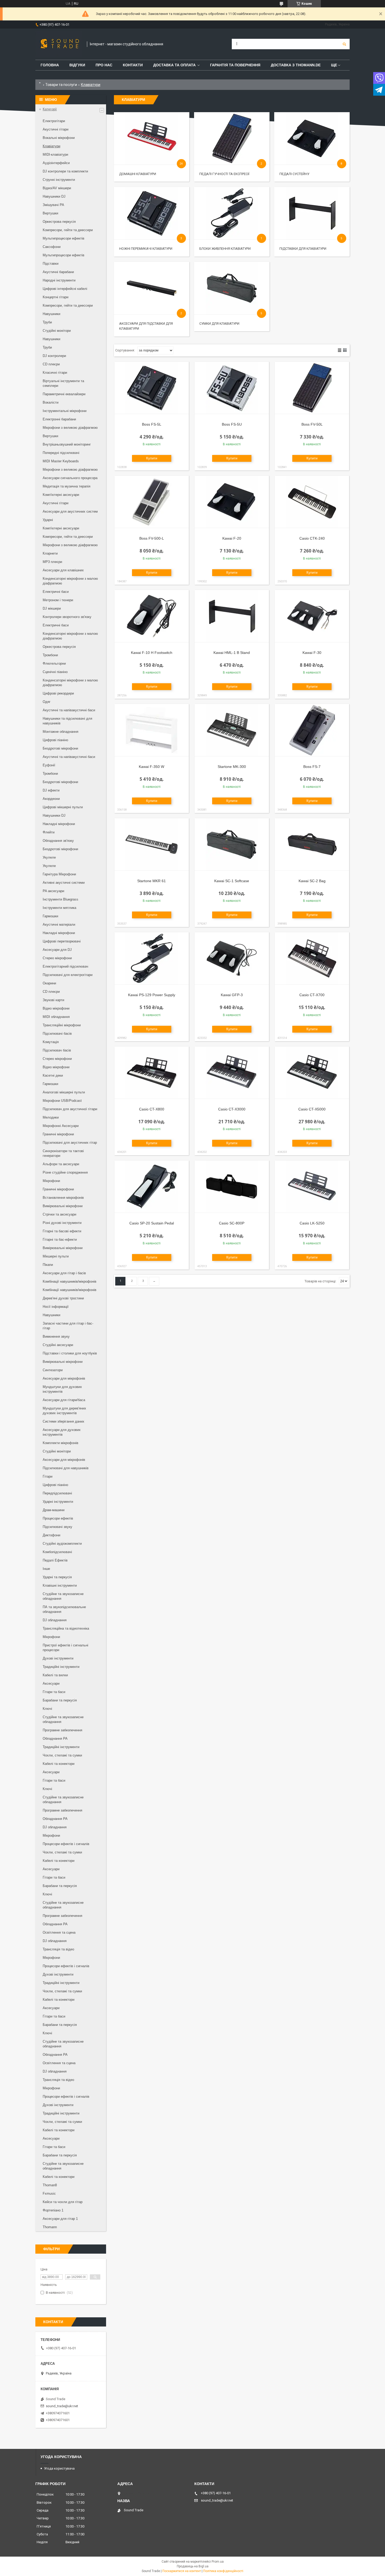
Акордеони (51, 799)
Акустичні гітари (56, 129)
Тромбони (50, 655)
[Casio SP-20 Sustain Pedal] (152, 1187)
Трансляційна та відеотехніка (66, 1628)
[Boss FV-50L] (312, 388)
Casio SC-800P (232, 1223)
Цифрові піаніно (55, 740)
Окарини (49, 983)
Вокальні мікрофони (59, 138)
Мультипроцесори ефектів (64, 238)
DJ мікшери (52, 608)
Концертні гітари (56, 297)
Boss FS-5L (152, 424)
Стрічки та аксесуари (59, 1214)
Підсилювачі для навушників (66, 1468)
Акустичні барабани (58, 272)
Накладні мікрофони (59, 824)
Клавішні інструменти (60, 1585)
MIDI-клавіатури (55, 154)
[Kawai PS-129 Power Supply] (152, 958)
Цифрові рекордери (58, 693)
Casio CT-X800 (152, 1109)
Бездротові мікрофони (60, 748)
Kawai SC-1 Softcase (232, 881)
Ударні (48, 520)
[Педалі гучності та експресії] (232, 138)
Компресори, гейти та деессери (68, 230)
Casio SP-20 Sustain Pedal (152, 1223)
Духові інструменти (58, 1658)
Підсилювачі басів (57, 1034)
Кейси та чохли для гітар (63, 2202)
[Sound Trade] (59, 44)
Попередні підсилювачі (61, 453)
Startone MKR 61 (152, 881)
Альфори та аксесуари (61, 1164)
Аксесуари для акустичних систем (70, 511)
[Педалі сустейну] (312, 138)
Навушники (51, 314)
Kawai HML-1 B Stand (232, 653)
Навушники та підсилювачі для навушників (67, 721)
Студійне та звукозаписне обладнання (63, 1596)
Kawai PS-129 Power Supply (152, 995)
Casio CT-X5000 (312, 1109)
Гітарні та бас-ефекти (60, 1240)
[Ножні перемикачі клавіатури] (152, 213)
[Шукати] (344, 44)
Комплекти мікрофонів (60, 1443)
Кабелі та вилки (55, 1675)
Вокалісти (51, 402)
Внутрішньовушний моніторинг (67, 444)
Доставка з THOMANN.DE (296, 65)
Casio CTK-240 (312, 538)
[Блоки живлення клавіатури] (232, 213)
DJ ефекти (51, 790)
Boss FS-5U (232, 424)
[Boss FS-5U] (232, 388)
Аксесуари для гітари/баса (64, 1400)
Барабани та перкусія (60, 1700)
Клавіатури (51, 146)
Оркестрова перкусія (59, 222)
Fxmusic (49, 2193)
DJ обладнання (55, 1620)
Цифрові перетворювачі (62, 941)
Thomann (50, 2227)
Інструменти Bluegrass (60, 899)
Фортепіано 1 (53, 2210)
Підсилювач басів (57, 1050)
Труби (47, 322)
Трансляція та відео (58, 1949)
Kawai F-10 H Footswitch (152, 653)
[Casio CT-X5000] (312, 1073)
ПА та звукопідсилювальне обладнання (64, 1609)
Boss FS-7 (312, 767)
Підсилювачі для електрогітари (68, 975)
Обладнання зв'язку (58, 841)
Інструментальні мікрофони (65, 411)
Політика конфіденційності (223, 2571)
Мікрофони (51, 1181)
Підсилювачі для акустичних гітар (70, 1143)
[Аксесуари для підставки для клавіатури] (152, 288)
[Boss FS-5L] (152, 388)
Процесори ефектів (58, 1518)
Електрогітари (54, 121)
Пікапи (48, 1265)
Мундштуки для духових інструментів (62, 1389)
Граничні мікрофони (58, 1134)
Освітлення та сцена (59, 1932)
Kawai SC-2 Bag (312, 881)
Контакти (133, 65)
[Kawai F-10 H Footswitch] (152, 616)
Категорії (50, 109)
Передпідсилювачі (57, 1493)
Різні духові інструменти (62, 1223)
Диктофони (51, 1535)
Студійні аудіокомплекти (62, 1544)
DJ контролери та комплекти (65, 171)
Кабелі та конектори (59, 1764)
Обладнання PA (55, 1739)
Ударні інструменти (58, 1502)
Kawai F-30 (312, 653)
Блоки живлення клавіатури (225, 249)
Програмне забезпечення (62, 1730)
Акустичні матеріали (59, 924)
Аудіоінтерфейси (56, 163)
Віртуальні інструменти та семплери (63, 383)
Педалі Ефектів (55, 1560)
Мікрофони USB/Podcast (62, 1101)
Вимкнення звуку (56, 1336)
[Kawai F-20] (232, 502)
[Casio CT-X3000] (232, 1073)
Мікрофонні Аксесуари (61, 1126)
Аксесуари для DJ (57, 950)
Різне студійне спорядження (65, 1172)
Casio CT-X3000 (232, 1109)
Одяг (47, 702)
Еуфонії (49, 765)
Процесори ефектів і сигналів (66, 1844)
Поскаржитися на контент (182, 2571)
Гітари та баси (54, 1692)
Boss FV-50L (312, 424)
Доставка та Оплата (174, 65)
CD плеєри (51, 364)
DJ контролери (54, 356)
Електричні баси (56, 592)
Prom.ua (218, 2562)
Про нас (104, 65)
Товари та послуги (61, 85)
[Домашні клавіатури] (152, 138)
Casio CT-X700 (312, 995)
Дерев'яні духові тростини (63, 1298)
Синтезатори (53, 1370)
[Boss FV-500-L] (152, 502)
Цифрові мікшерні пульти (63, 807)
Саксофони (52, 247)
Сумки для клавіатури (219, 324)
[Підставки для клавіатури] (312, 213)
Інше (46, 1569)
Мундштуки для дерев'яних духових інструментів (64, 1411)
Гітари (48, 1476)
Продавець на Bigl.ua (193, 2566)
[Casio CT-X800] (152, 1073)
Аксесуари (51, 1683)
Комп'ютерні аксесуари (61, 495)
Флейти (49, 832)
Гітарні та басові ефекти (62, 1231)
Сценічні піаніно (55, 672)
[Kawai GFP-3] (232, 958)
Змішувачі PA (53, 205)
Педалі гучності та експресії (224, 174)
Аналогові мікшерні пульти (64, 1092)
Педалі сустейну (294, 174)
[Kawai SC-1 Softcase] (232, 844)
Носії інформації (56, 1307)
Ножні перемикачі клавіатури (146, 249)
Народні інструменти (59, 280)
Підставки (51, 264)
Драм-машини (54, 1510)
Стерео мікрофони (57, 958)
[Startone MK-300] (232, 730)
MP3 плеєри (52, 562)
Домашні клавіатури (138, 174)
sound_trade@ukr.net (62, 2406)
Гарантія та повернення (235, 65)
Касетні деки (53, 1075)
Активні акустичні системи (64, 883)
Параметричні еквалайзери (64, 394)
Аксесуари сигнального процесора (70, 478)
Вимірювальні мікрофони (63, 1206)
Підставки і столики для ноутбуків (70, 1353)
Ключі (47, 1709)
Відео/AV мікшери (57, 188)
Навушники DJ (54, 196)
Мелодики (51, 1117)
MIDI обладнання (56, 1017)
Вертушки (50, 213)
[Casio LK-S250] (312, 1187)
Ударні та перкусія (57, 1577)
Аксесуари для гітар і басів (64, 1273)
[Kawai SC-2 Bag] (312, 844)
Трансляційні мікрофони (62, 1025)
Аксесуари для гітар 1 (60, 2219)
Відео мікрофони (56, 1008)
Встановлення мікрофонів (63, 1198)
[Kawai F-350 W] (152, 730)
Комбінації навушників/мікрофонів (70, 1281)
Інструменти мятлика (59, 908)
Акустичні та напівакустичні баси (69, 710)
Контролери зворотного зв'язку (67, 617)
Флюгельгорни (54, 663)
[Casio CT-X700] (312, 958)
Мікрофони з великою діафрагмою (70, 428)
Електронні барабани (59, 419)
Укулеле (49, 857)
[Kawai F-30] (312, 616)
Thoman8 (50, 2185)
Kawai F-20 (232, 538)
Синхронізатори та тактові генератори (63, 1153)
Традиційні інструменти (61, 1667)
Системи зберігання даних (64, 1421)
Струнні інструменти (59, 180)
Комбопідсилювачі (57, 1552)
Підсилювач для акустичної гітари (70, 1109)
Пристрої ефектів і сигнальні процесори (65, 1648)
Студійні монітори (57, 331)
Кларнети (50, 553)
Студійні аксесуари (58, 1345)
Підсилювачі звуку (57, 1527)
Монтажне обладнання (60, 732)
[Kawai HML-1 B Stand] (232, 616)
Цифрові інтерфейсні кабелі (65, 289)
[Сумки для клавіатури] (232, 288)
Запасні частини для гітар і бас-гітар (68, 1326)
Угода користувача (59, 2468)
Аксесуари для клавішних (63, 570)
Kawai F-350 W (152, 767)
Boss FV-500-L (152, 538)
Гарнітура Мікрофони (59, 874)
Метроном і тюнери (58, 600)
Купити (152, 458)
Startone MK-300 (232, 767)
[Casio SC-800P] (232, 1187)
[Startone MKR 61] (152, 844)
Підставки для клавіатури (303, 249)
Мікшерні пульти (56, 1256)
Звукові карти (53, 1000)
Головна (50, 65)
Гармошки (50, 916)
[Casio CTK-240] (312, 502)
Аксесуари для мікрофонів (64, 1378)
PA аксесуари (53, 891)
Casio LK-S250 (312, 1223)
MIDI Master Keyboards (61, 461)
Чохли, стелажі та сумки (62, 1755)
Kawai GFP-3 (232, 995)
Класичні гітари (55, 373)
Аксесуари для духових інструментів (62, 1432)
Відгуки (77, 65)
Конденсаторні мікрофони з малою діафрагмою (70, 581)
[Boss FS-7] (312, 730)
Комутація (51, 1042)
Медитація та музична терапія (67, 486)
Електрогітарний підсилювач (65, 966)
